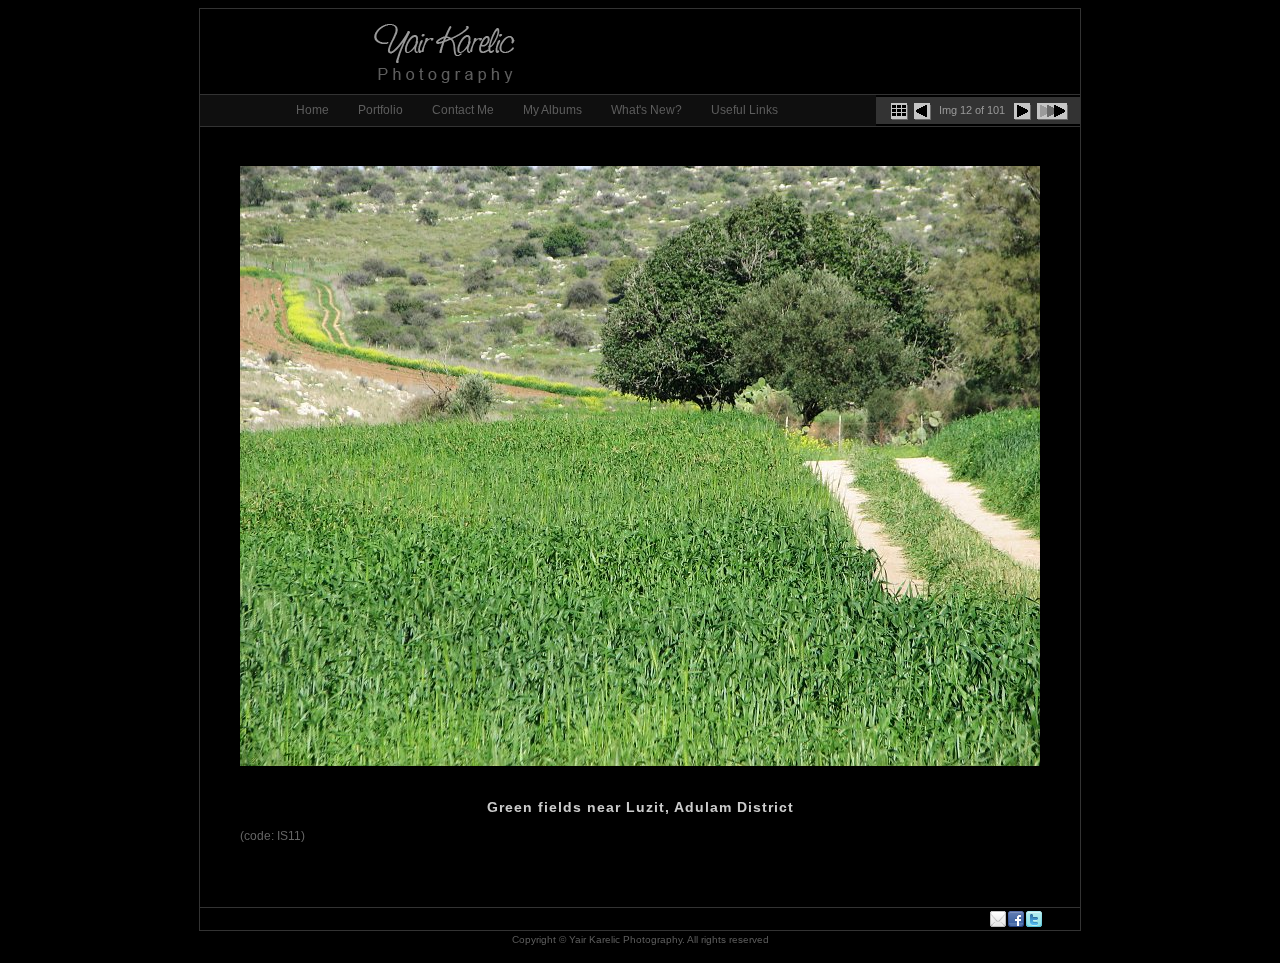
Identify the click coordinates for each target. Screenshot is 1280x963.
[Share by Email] (999, 919)
